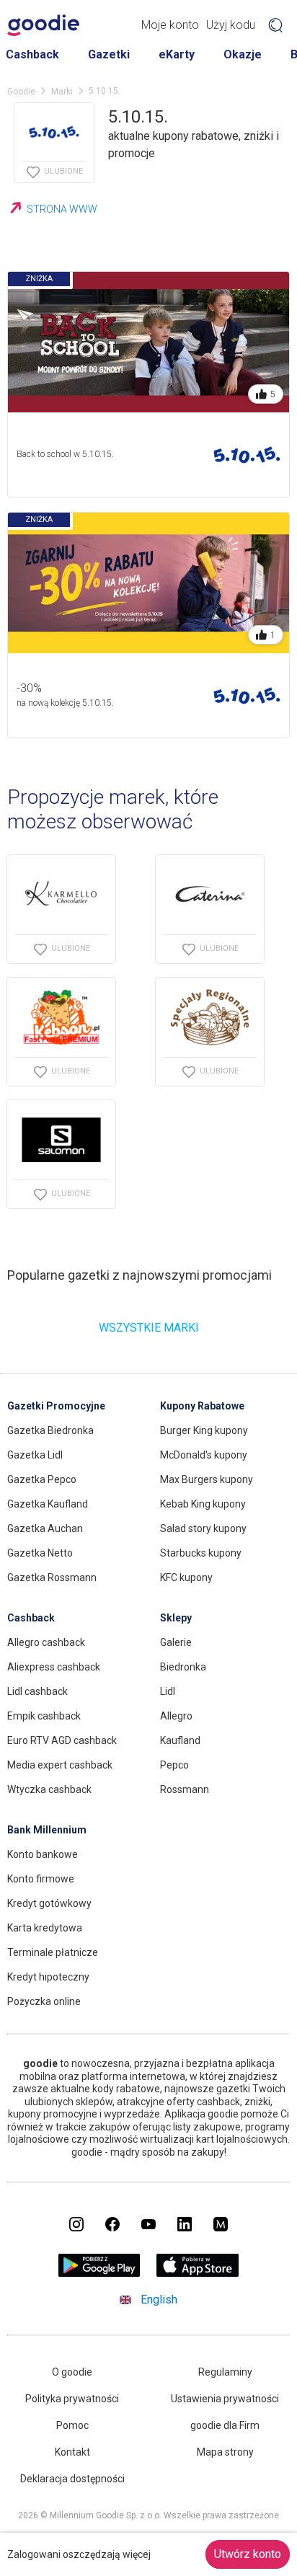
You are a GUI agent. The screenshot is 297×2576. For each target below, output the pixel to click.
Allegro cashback (46, 1642)
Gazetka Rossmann (52, 1577)
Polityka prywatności (72, 2399)
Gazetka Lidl (35, 1455)
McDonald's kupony (204, 1455)
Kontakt (72, 2452)
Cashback (32, 54)
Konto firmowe (41, 1879)
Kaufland (180, 1740)
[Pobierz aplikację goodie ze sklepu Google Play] (99, 2273)
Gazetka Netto (40, 1553)
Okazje (243, 54)
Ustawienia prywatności (225, 2399)
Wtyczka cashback (49, 1789)
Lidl (168, 1691)
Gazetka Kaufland (48, 1504)
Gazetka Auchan (45, 1528)
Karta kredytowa (45, 1928)
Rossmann (185, 1789)
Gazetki (109, 54)
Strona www (62, 209)
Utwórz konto (248, 2554)
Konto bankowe (43, 1854)
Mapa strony (225, 2452)
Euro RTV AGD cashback (62, 1740)
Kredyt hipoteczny (48, 1977)
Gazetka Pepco (42, 1479)
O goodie (72, 2372)
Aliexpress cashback (54, 1667)
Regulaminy (225, 2372)
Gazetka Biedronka (50, 1430)
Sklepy (176, 1618)
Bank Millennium (47, 1830)
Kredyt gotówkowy (49, 1903)
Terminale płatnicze (53, 1952)
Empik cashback (44, 1716)
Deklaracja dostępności (72, 2479)
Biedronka (183, 1667)
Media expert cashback (60, 1765)
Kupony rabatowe (202, 1406)
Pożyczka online (44, 2001)
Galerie (176, 1642)
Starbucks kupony (201, 1553)
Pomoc (72, 2425)
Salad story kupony (203, 1528)
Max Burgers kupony (207, 1479)
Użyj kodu (231, 25)
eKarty (177, 54)
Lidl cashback (37, 1691)
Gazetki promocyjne (56, 1406)
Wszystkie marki (149, 1328)
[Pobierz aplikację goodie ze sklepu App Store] (198, 2273)
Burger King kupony (204, 1430)
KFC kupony (186, 1577)
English (159, 2300)
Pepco (174, 1765)
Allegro (176, 1716)
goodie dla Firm (225, 2425)
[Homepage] (43, 25)
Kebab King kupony (203, 1504)
